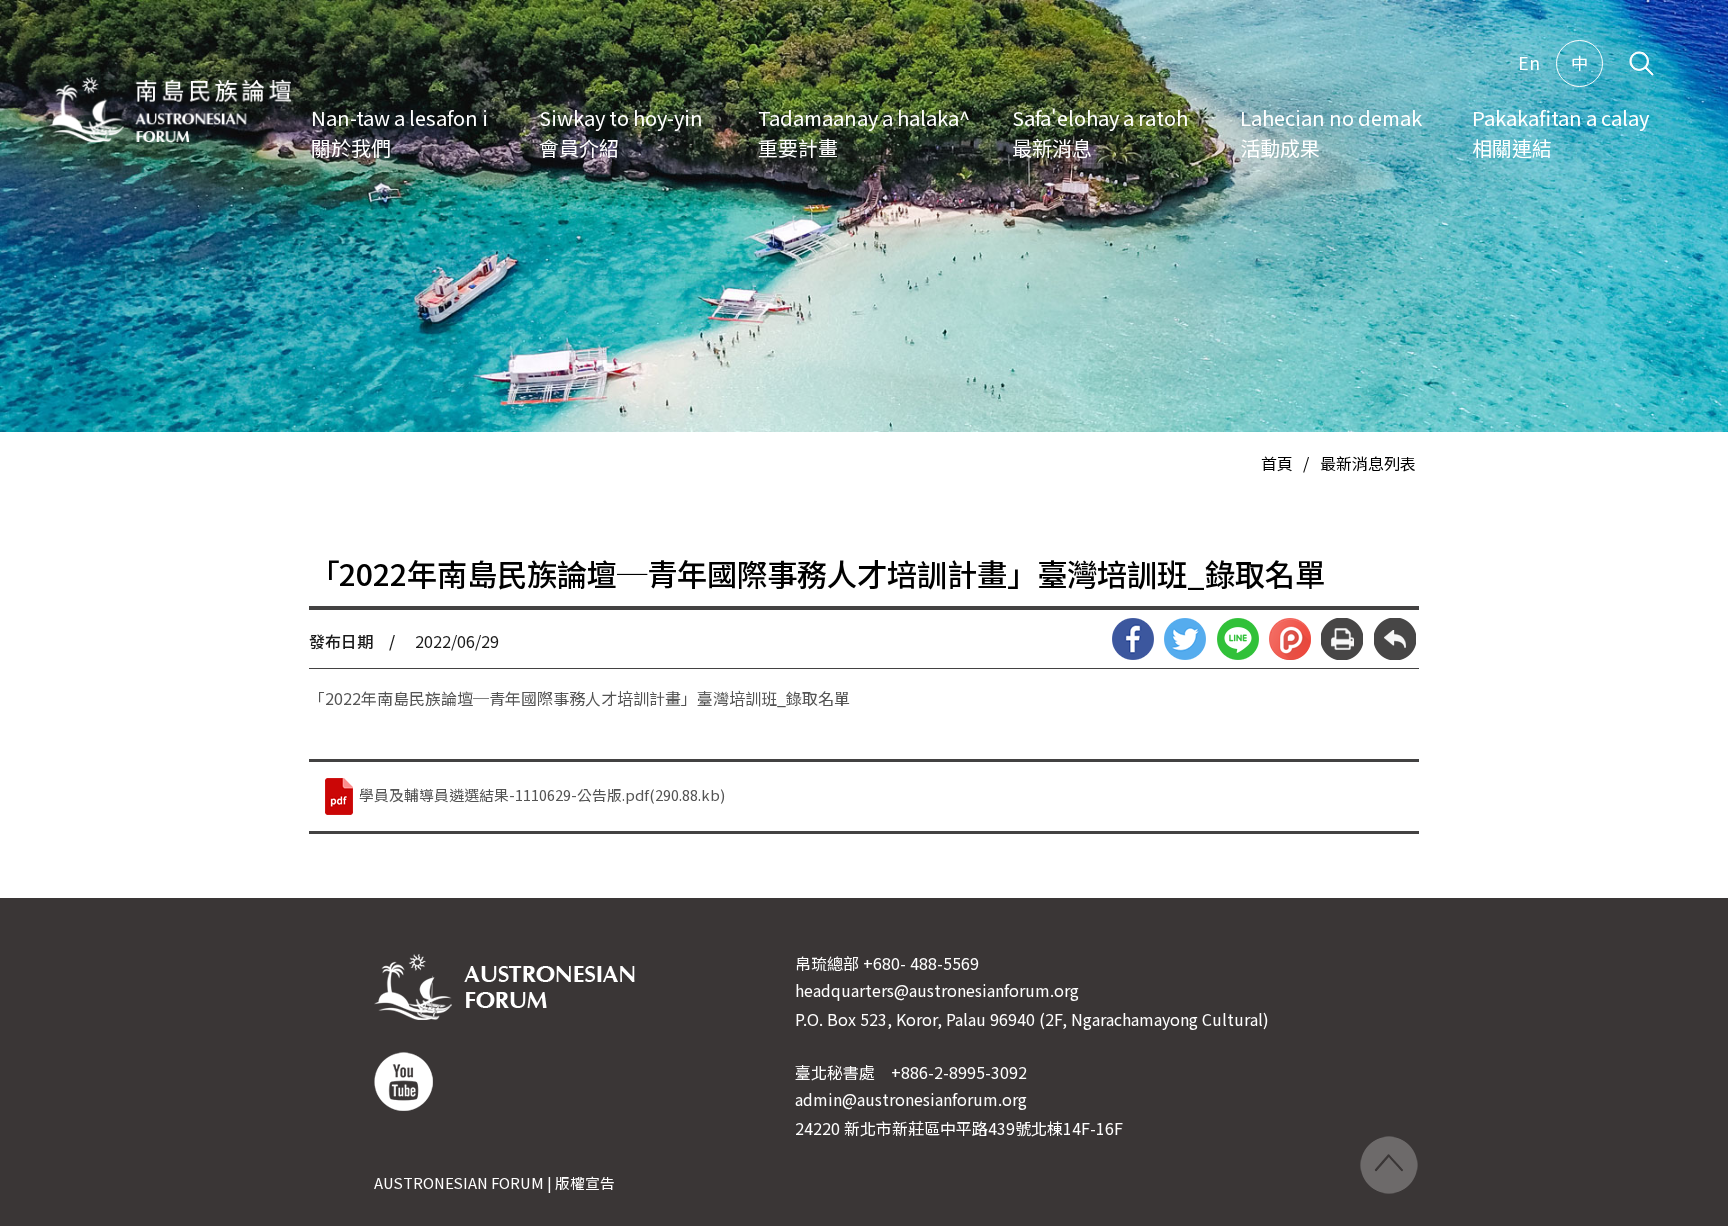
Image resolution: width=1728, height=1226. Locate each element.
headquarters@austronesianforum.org (937, 990)
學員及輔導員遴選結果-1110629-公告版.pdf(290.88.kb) (540, 794)
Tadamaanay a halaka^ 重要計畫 (864, 132)
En (1529, 62)
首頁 (1277, 463)
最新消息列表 (1368, 463)
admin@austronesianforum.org (911, 1099)
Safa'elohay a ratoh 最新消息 (1100, 132)
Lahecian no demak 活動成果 (1331, 132)
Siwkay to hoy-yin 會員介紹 (621, 132)
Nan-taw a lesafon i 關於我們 (399, 132)
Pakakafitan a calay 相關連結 (1560, 132)
